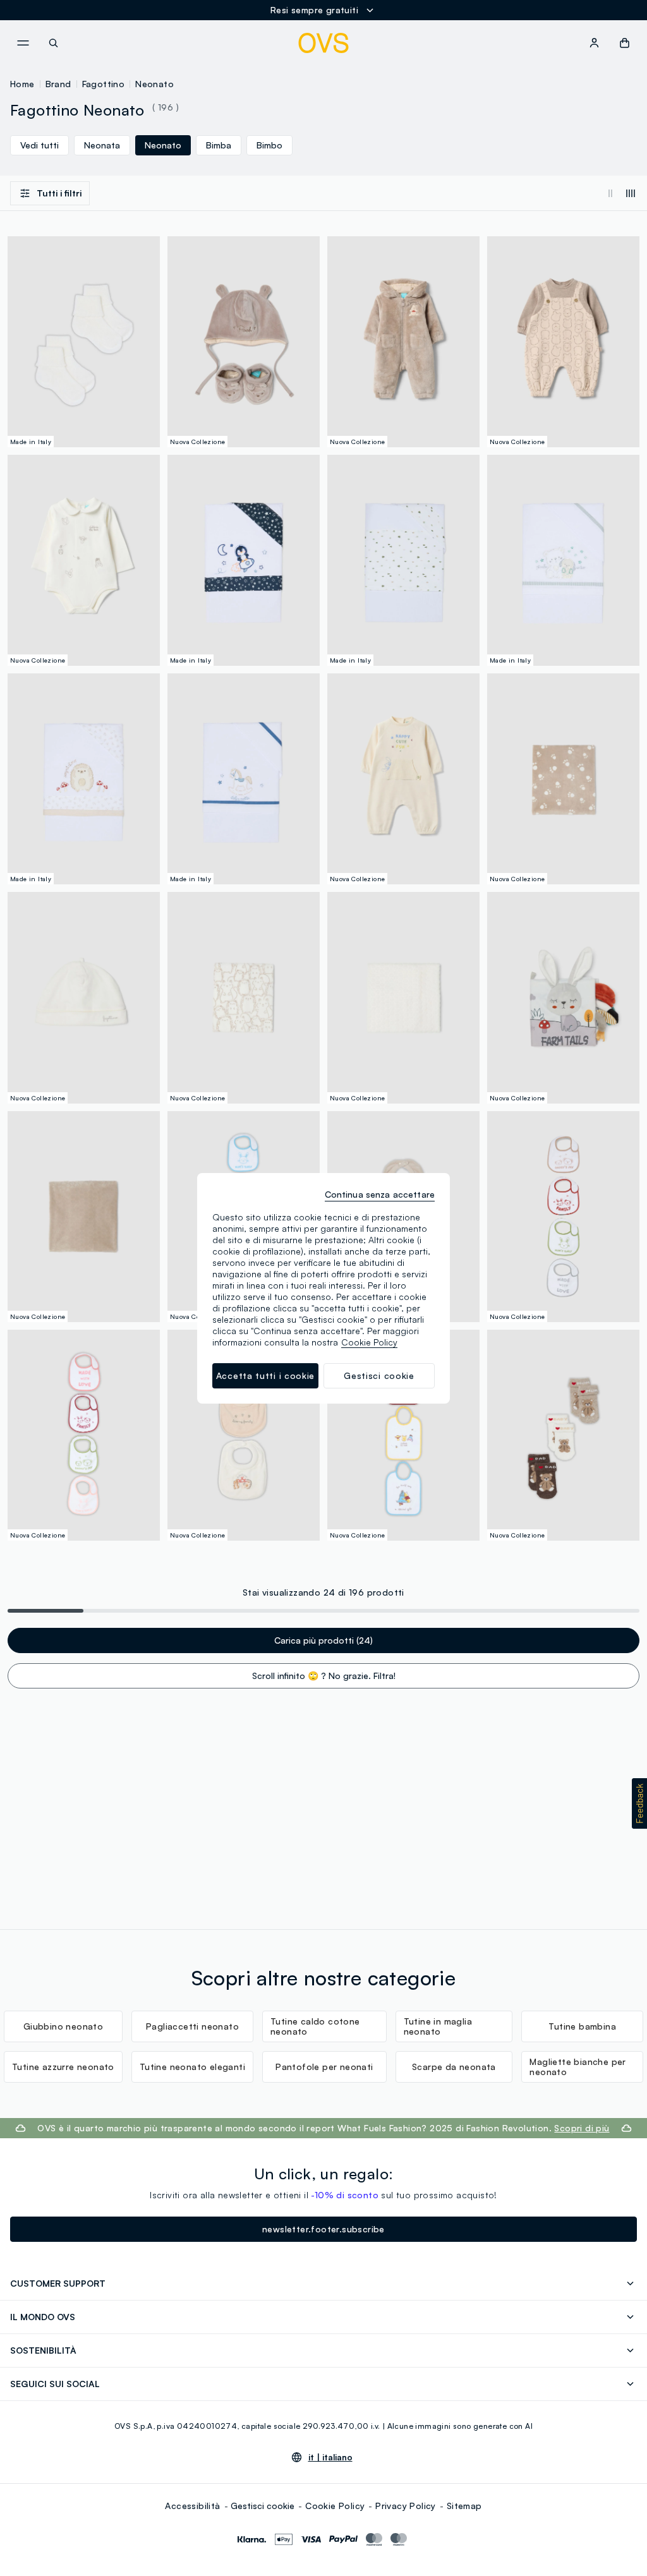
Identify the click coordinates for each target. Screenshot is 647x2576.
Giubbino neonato (63, 2026)
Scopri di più (582, 2128)
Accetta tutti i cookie (265, 1375)
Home (22, 84)
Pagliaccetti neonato (192, 2026)
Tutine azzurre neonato (63, 2067)
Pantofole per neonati (324, 2067)
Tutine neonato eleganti (192, 2067)
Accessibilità (192, 2506)
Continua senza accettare (380, 1194)
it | (330, 2457)
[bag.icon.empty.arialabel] (625, 43)
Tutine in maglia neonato (438, 2026)
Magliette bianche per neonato (577, 2067)
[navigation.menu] (23, 43)
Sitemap (464, 2506)
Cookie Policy (335, 2506)
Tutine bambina (582, 2026)
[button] (639, 1803)
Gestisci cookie (263, 2506)
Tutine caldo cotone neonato (315, 2026)
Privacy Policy (406, 2506)
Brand (58, 84)
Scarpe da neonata (454, 2067)
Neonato (154, 84)
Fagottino (104, 84)
